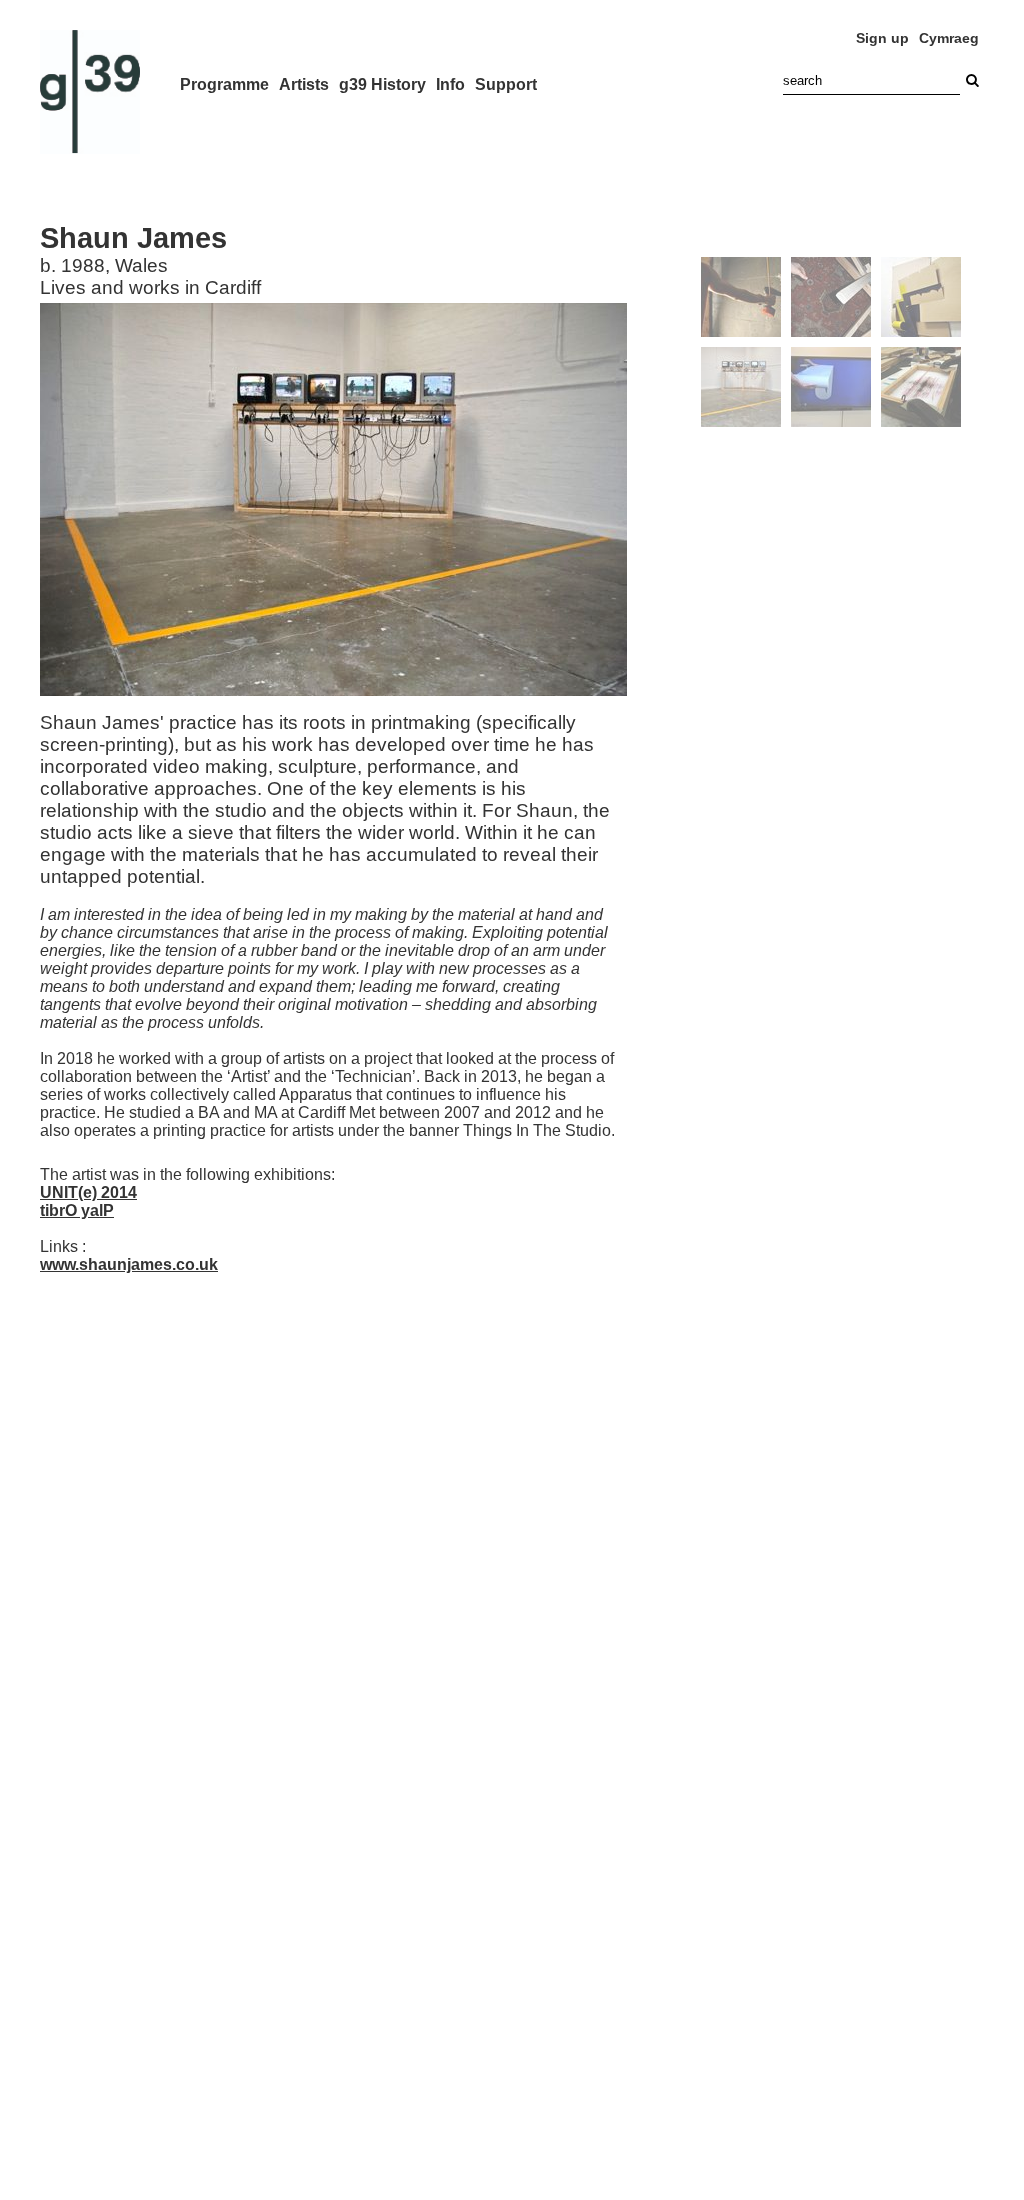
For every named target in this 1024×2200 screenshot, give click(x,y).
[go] (972, 80)
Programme (224, 84)
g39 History (382, 84)
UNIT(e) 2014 (88, 1192)
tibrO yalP (77, 1210)
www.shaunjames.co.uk (129, 1264)
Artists (304, 84)
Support (506, 84)
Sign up (882, 38)
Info (450, 84)
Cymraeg (949, 38)
